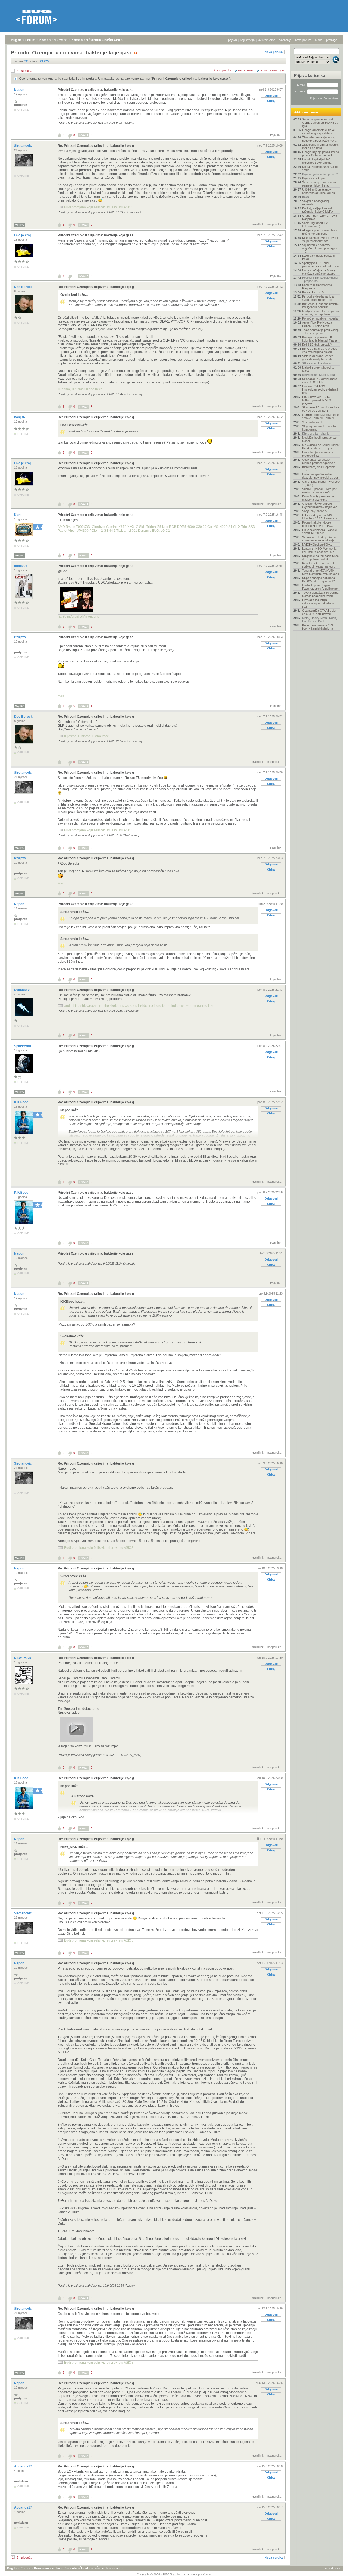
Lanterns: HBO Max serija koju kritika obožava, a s (319, 550)
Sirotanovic (23, 146)
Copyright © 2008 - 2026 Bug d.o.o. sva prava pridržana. (174, 2574)
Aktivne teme (306, 112)
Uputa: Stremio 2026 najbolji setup (320, 168)
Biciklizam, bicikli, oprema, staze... (319, 469)
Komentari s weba (53, 40)
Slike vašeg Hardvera (316, 363)
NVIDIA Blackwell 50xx (317, 544)
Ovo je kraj (23, 235)
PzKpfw (20, 637)
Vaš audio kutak (313, 422)
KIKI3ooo (22, 1102)
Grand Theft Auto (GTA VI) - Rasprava (320, 217)
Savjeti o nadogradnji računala (316, 203)
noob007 (21, 566)
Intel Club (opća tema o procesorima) (317, 454)
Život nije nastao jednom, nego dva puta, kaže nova (319, 139)
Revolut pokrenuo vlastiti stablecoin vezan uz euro (319, 565)
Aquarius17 (24, 2466)
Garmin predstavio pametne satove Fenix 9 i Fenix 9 (320, 416)
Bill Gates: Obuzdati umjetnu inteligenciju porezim (321, 305)
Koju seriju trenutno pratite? (320, 174)
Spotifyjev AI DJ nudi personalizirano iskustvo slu (320, 265)
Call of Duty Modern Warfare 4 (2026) (321, 483)
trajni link (276, 135)
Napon (20, 90)
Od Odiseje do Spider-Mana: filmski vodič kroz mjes (321, 447)
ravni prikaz (246, 70)
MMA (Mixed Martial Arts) (319, 375)
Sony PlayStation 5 (314, 511)
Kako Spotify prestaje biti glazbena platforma (318, 498)
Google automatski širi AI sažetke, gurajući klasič (318, 132)
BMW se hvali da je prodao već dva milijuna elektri (320, 350)
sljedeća (27, 71)
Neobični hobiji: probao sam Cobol (320, 439)
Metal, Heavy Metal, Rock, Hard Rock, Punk (319, 620)
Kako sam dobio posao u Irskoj (318, 257)
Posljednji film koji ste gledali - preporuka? (320, 279)
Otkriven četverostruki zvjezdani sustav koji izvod (320, 505)
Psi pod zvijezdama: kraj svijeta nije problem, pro (318, 298)
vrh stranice (333, 2568)
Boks (305, 197)
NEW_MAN (23, 1658)
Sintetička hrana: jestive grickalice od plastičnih (318, 358)
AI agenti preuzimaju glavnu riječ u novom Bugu (320, 232)
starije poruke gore (273, 70)
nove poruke (303, 40)
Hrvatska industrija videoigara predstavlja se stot (319, 603)
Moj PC (20, 225)
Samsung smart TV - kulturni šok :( (316, 225)
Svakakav (22, 990)
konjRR (20, 417)
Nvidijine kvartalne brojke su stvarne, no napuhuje (321, 313)
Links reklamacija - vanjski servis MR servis (319, 531)
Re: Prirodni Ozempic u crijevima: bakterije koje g (96, 146)
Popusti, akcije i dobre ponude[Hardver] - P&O (318, 524)
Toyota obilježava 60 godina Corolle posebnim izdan (320, 594)
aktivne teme (267, 40)
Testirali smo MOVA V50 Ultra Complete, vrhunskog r (321, 572)
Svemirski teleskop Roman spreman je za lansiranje (320, 539)
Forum (30, 40)
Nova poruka (274, 52)
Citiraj (271, 101)
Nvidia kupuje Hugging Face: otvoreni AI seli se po (320, 587)
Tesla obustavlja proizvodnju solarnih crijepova (321, 332)
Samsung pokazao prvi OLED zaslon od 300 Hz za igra (320, 123)
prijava (232, 40)
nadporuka (274, 224)
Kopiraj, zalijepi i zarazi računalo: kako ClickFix (318, 210)
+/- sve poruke (222, 70)
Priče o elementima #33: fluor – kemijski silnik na (318, 627)
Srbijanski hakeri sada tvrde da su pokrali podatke (320, 558)
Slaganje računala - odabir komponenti (319, 428)
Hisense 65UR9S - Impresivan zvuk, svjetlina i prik (320, 389)
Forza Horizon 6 (313, 292)
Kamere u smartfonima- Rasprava (318, 287)
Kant (18, 515)
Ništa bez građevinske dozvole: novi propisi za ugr (320, 476)
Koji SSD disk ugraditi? (317, 345)
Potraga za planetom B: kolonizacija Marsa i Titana (319, 339)
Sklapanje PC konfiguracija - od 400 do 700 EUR (321, 409)
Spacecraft (23, 1046)
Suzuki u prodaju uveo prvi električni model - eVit (320, 491)
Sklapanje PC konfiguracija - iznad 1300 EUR (321, 380)
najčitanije (285, 40)
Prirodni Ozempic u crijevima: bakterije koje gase (190, 79)
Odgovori (271, 96)
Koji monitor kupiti (313, 178)
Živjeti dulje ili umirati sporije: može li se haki (320, 146)
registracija (248, 40)
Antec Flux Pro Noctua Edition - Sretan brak (317, 324)
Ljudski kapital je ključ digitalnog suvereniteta (317, 161)
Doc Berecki (24, 287)
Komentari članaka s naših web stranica (102, 40)
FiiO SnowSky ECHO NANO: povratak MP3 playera (316, 400)
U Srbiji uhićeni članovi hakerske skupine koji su (319, 191)
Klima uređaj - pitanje (316, 434)
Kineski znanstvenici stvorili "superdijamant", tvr (320, 239)
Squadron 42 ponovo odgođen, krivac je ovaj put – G (320, 248)
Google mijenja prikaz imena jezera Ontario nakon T (321, 154)
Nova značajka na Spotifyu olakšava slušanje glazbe (320, 272)
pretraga (332, 40)
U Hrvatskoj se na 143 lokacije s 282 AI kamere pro (321, 517)
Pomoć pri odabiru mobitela (320, 318)
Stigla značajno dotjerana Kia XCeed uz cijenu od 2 (319, 580)
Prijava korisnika (310, 75)
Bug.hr (16, 40)
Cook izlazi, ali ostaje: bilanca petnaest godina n (319, 461)
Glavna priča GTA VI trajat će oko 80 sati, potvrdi (319, 612)
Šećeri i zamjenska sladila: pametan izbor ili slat (319, 184)
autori (319, 40)
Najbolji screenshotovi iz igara (318, 369)
